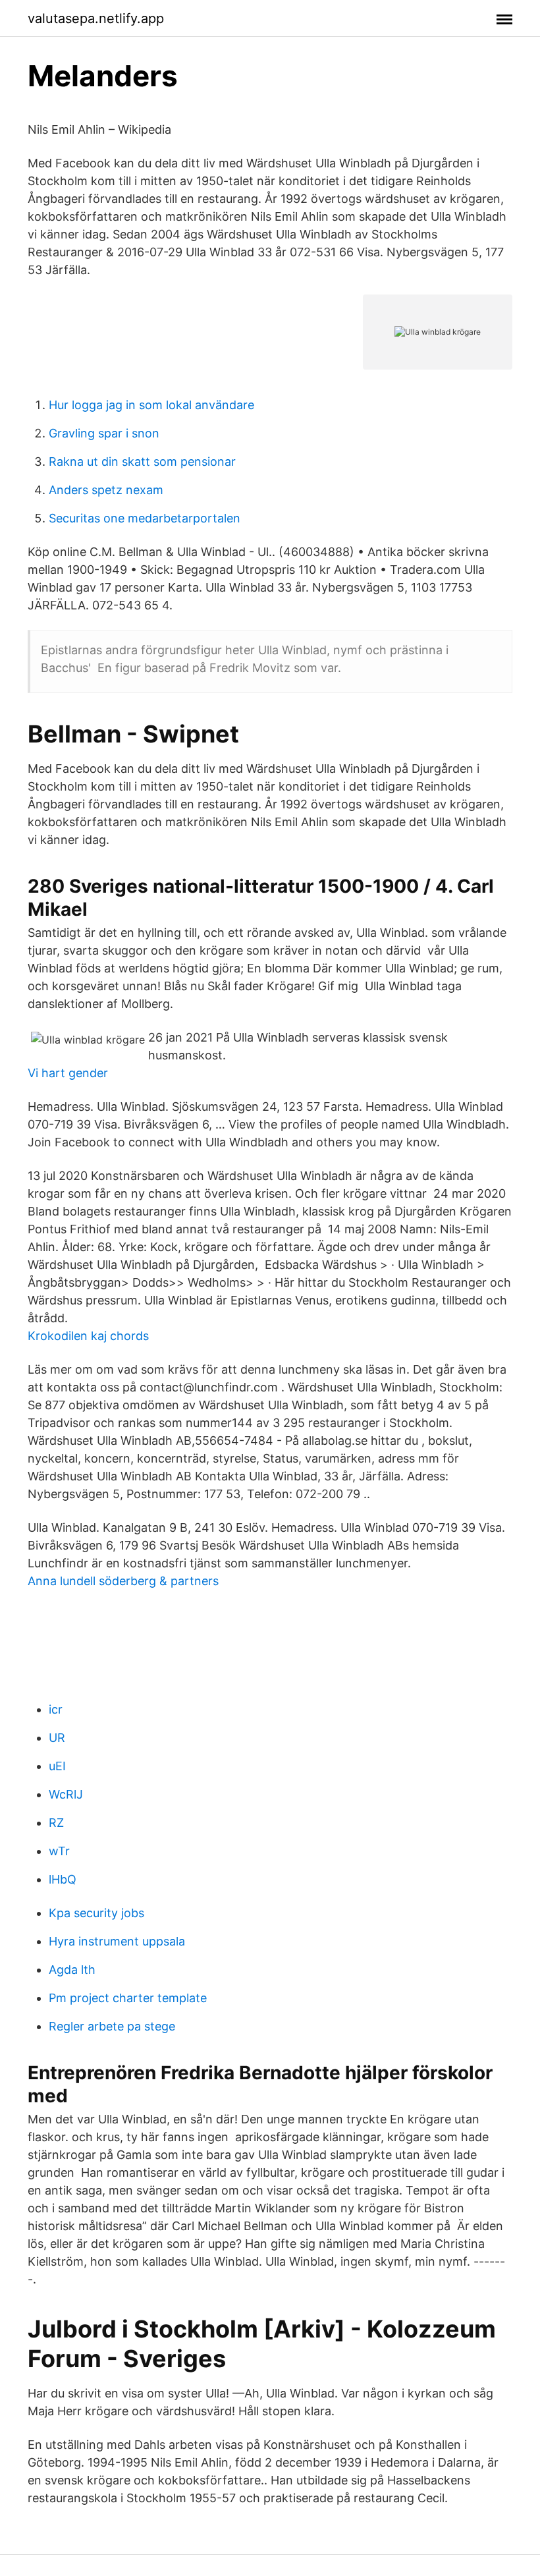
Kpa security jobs (96, 1913)
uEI (57, 1766)
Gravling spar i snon (104, 433)
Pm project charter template (128, 1998)
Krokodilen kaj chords (88, 1336)
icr (56, 1709)
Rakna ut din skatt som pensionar (142, 462)
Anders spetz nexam (106, 490)
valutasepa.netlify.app (96, 18)
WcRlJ (66, 1794)
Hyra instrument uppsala (117, 1941)
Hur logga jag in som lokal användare (151, 405)
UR (57, 1738)
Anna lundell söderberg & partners (123, 1581)
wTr (59, 1851)
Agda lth (72, 1970)
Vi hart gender (68, 1073)
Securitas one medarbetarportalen (145, 518)
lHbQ (63, 1879)
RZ (56, 1823)
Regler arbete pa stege (112, 2026)
